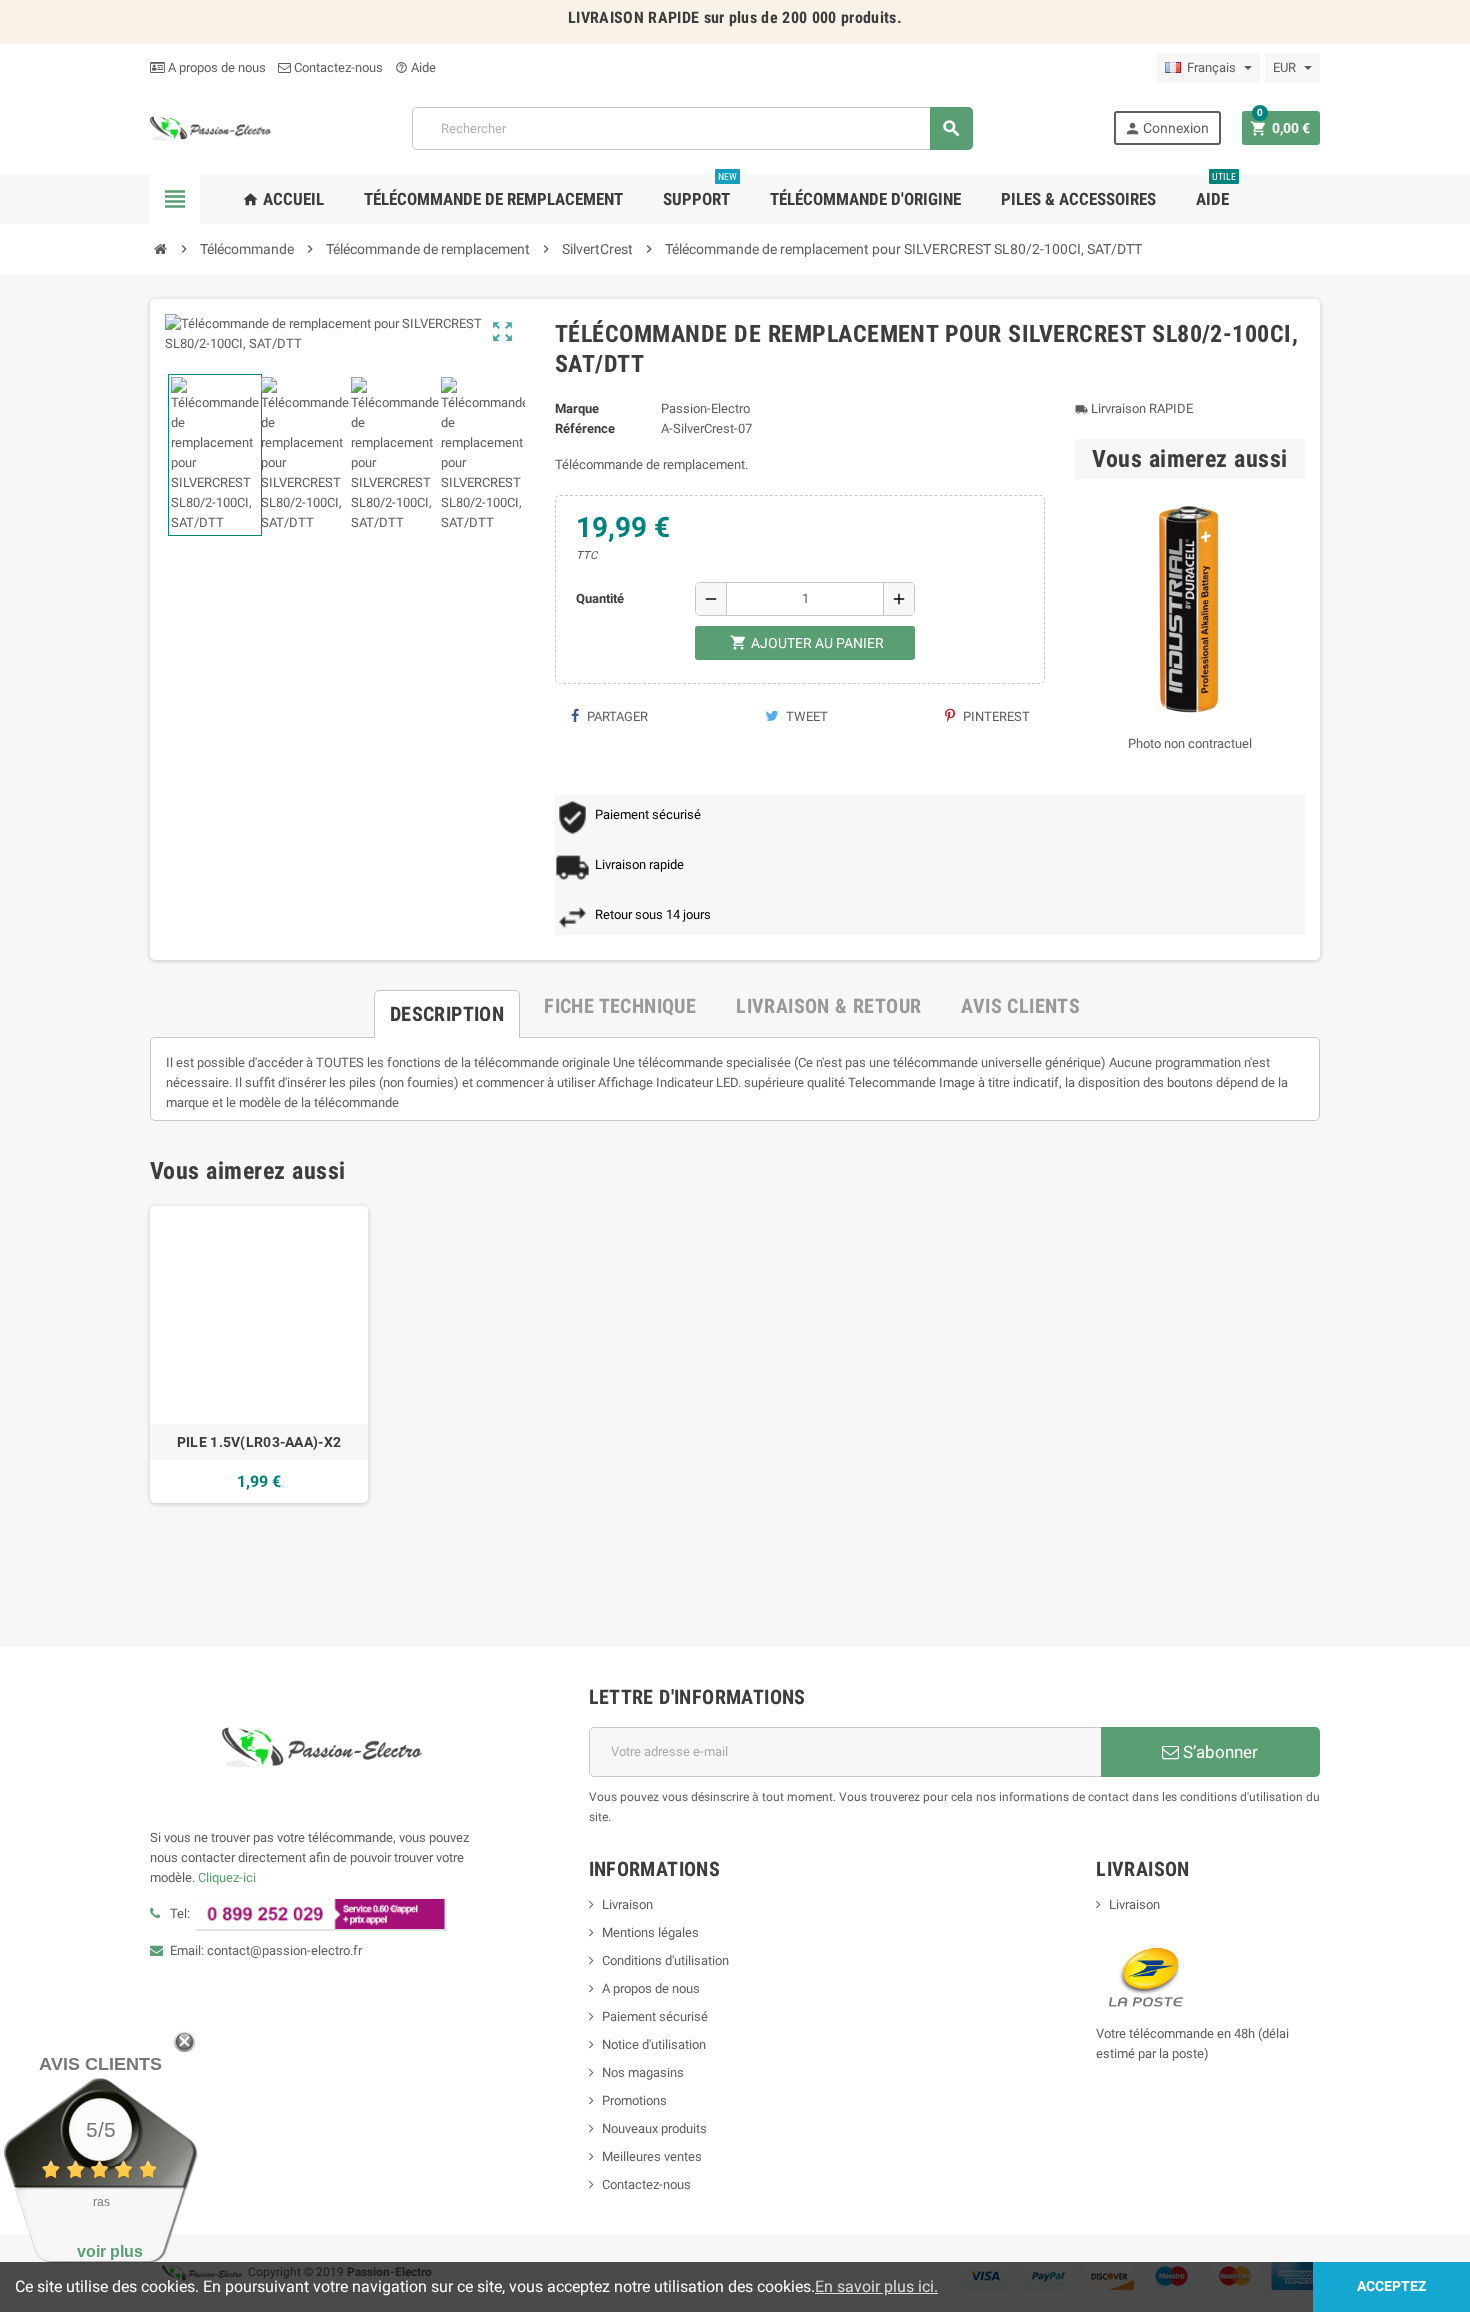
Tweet (805, 716)
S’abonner (1218, 1752)
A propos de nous (215, 67)
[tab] (447, 1006)
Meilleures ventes (652, 2156)
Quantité (600, 598)
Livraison (627, 1904)
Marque (577, 408)
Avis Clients (100, 2064)
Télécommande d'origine (865, 199)
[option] (259, 1354)
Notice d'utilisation (654, 2044)
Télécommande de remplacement (493, 199)
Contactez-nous (337, 67)
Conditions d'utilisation (665, 1960)
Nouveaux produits (654, 2128)
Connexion (1166, 128)
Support (700, 191)
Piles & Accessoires (1078, 199)
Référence (585, 428)
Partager (616, 716)
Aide (415, 67)
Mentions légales (650, 1932)
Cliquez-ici (227, 1877)
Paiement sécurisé (655, 2016)
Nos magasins (643, 2072)
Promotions (634, 2100)
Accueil (283, 199)
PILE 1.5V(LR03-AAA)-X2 (259, 1442)
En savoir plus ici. (876, 2286)
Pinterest (995, 716)
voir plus (110, 2251)
